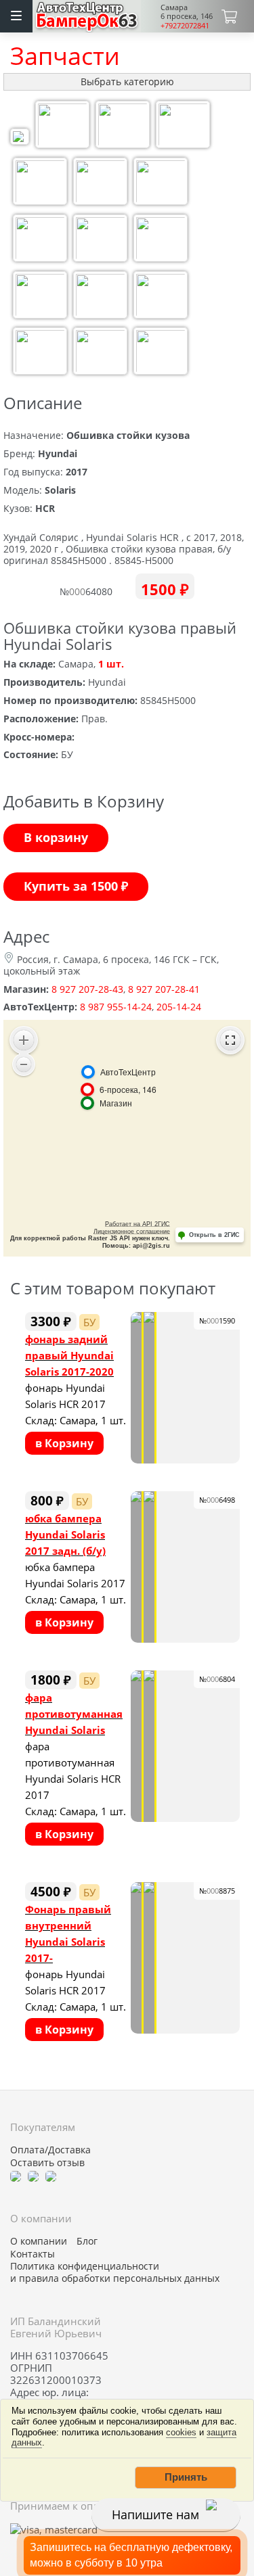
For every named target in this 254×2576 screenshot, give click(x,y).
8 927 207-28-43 (87, 989)
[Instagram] (51, 2175)
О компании (39, 2241)
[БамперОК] (87, 15)
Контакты (33, 2254)
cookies (181, 2432)
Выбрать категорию (127, 81)
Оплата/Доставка (50, 2150)
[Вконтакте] (33, 2175)
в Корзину (64, 1443)
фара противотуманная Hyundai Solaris (74, 1714)
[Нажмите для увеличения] (20, 138)
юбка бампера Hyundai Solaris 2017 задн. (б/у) (65, 1535)
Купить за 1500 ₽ (76, 886)
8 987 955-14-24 (116, 1007)
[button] (186, 2477)
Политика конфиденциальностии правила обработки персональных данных (115, 2272)
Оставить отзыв (47, 2163)
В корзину (56, 837)
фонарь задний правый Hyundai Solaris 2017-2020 (69, 1355)
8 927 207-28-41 (164, 989)
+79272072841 (185, 25)
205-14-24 (179, 1007)
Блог (87, 2241)
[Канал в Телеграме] (16, 2175)
